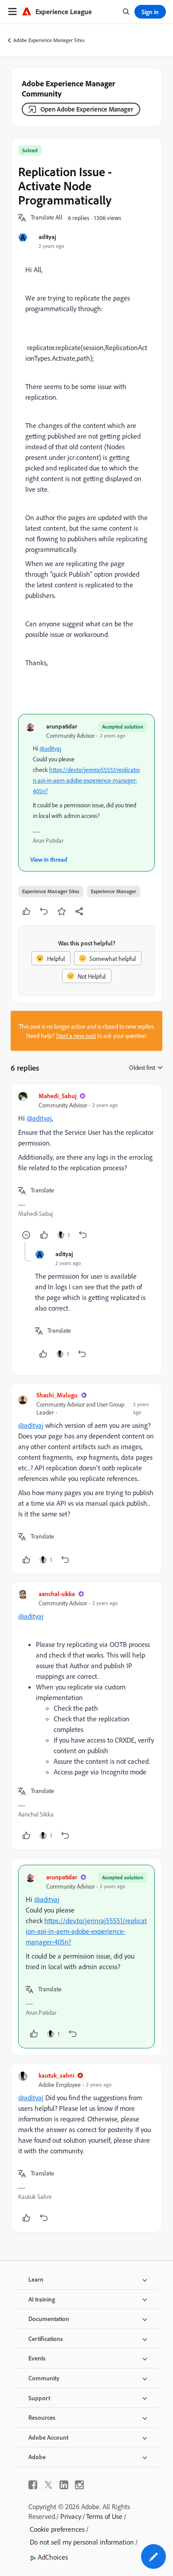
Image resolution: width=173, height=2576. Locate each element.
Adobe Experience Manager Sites (49, 40)
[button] (47, 218)
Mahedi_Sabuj (57, 1096)
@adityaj (50, 748)
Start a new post (76, 1035)
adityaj (47, 237)
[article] (86, 1167)
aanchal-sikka (57, 1594)
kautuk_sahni (56, 2075)
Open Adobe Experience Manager (87, 109)
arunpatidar (62, 726)
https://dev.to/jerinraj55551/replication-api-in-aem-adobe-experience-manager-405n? (86, 780)
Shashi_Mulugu (57, 1395)
